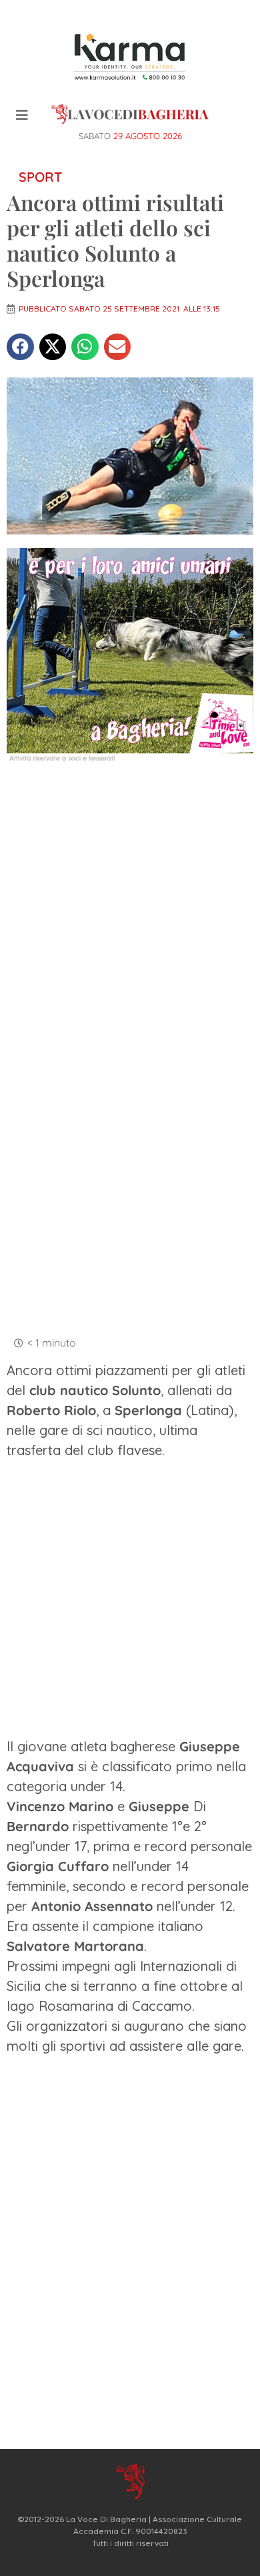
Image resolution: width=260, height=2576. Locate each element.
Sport (40, 177)
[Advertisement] (130, 912)
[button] (20, 347)
